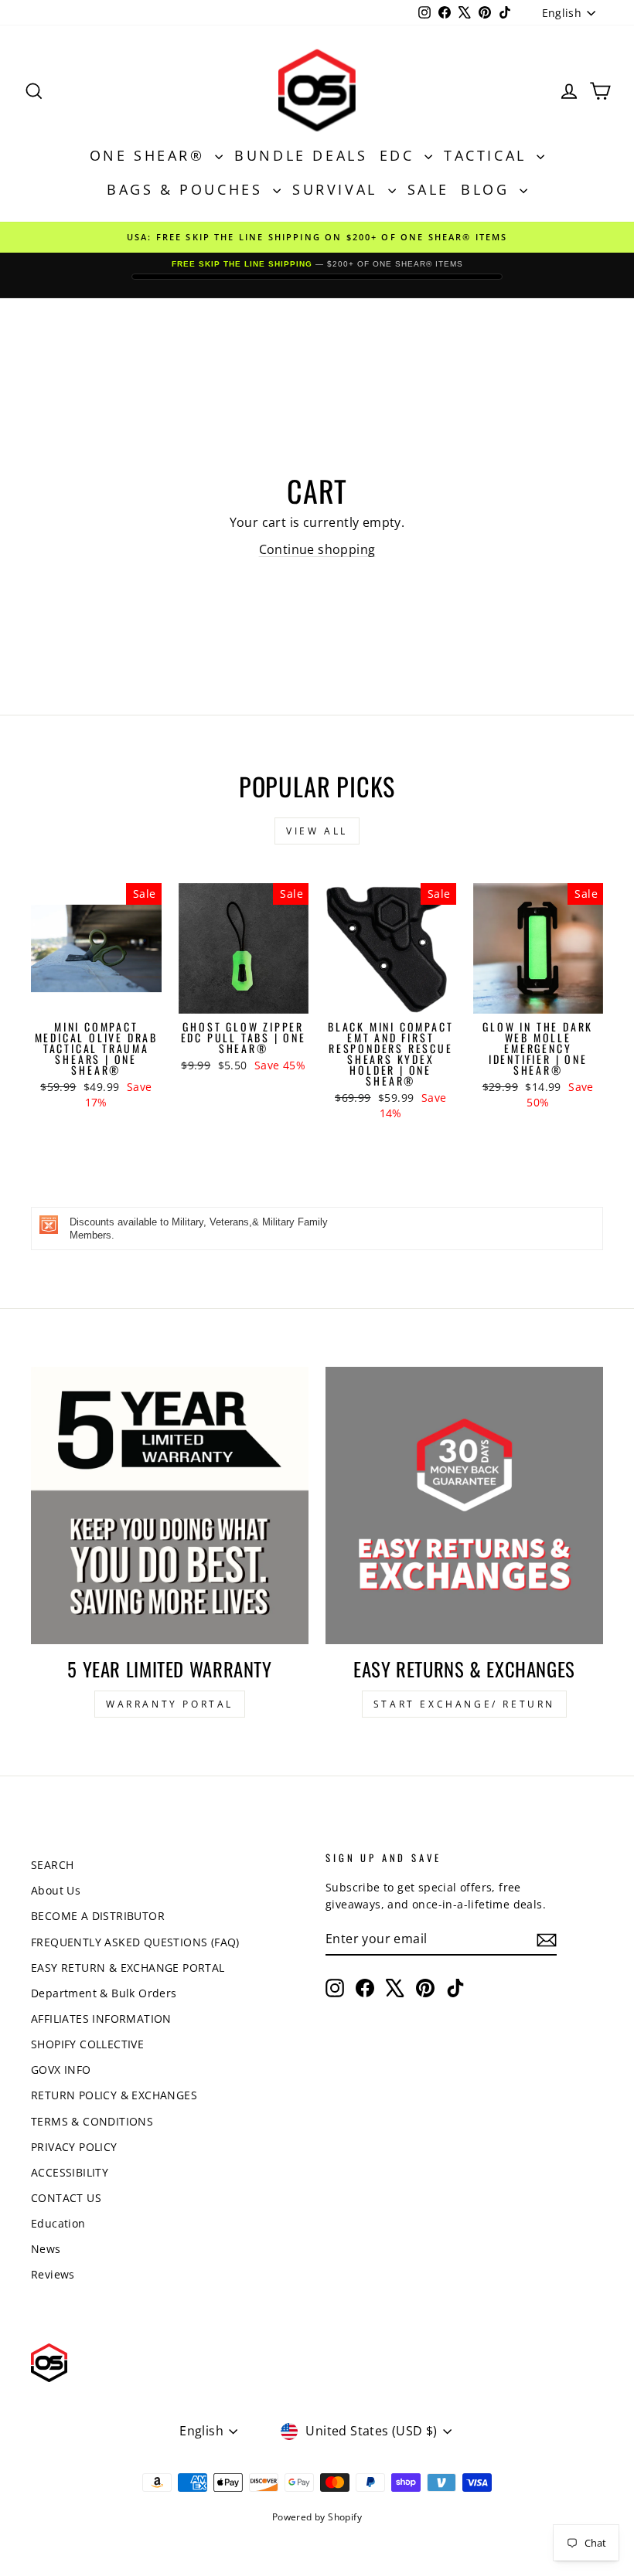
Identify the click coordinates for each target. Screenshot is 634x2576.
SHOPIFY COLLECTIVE (87, 2044)
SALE (428, 189)
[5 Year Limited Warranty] (170, 1505)
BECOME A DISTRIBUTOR (98, 1916)
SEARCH (52, 1865)
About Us (56, 1890)
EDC (400, 155)
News (46, 2249)
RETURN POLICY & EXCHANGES (114, 2095)
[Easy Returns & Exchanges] (464, 1505)
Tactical (488, 155)
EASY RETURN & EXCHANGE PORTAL (128, 1968)
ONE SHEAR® (151, 155)
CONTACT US (66, 2198)
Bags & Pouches (188, 189)
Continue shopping (317, 549)
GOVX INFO (61, 2070)
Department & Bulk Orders (104, 1993)
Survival (338, 189)
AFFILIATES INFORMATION (101, 2019)
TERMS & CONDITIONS (92, 2121)
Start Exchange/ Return (464, 1704)
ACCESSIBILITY (70, 2172)
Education (58, 2223)
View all (317, 831)
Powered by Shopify (317, 2517)
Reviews (53, 2274)
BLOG (488, 189)
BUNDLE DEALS (301, 155)
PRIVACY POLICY (74, 2147)
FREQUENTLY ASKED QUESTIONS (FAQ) (135, 1942)
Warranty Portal (170, 1704)
